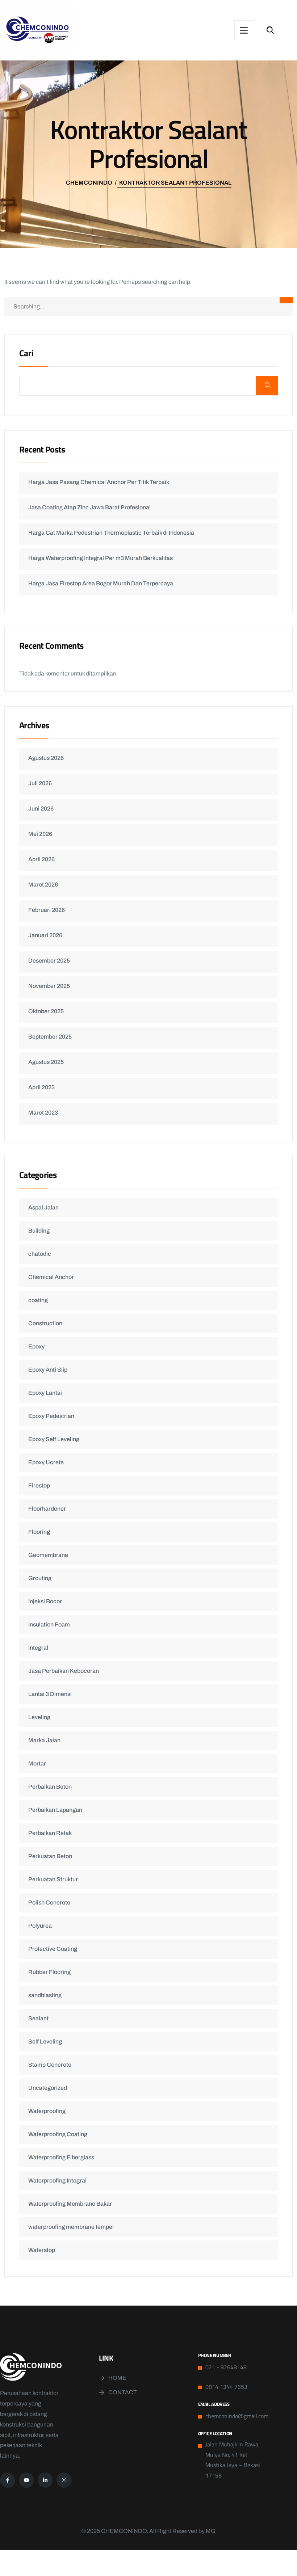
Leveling (39, 1717)
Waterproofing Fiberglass (61, 2157)
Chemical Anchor (51, 1277)
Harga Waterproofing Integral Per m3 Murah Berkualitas (101, 558)
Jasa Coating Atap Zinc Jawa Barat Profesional (89, 507)
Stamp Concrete (50, 2065)
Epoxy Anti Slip (48, 1370)
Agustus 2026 (46, 758)
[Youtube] (26, 2480)
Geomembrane (48, 1555)
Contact (123, 2392)
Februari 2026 (47, 910)
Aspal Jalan (43, 1207)
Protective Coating (53, 1949)
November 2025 (49, 986)
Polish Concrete (49, 1902)
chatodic (40, 1254)
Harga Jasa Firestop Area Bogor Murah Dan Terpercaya (101, 583)
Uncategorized (48, 2088)
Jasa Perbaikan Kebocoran (64, 1671)
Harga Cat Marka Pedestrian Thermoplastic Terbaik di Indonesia (111, 533)
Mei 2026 (40, 834)
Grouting (40, 1578)
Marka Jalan (44, 1740)
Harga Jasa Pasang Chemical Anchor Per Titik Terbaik (99, 482)
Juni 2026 (41, 809)
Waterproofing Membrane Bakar (70, 2204)
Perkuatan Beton (50, 1856)
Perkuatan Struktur (53, 1879)
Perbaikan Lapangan (55, 1810)
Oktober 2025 (46, 1011)
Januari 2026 (45, 935)
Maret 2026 (43, 885)
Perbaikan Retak (50, 1833)
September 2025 (50, 1037)
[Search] (286, 300)
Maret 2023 (43, 1113)
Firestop (39, 1485)
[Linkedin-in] (45, 2480)
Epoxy (36, 1346)
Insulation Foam (49, 1624)
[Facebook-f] (8, 2480)
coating (38, 1300)
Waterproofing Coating (58, 2134)
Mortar (37, 1763)
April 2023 (41, 1087)
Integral (38, 1648)
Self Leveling (45, 2042)
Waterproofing (47, 2111)
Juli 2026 (40, 783)
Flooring (39, 1532)
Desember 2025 (49, 961)
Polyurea (40, 1926)
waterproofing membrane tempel (71, 2227)
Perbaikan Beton (50, 1787)
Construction (45, 1323)
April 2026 (41, 859)
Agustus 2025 (46, 1062)
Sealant (38, 2018)
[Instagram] (64, 2480)
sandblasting (45, 1995)
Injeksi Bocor (45, 1601)
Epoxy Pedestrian (51, 1416)
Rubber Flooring (49, 1972)
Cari (26, 354)
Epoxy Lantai (45, 1393)
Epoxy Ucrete (46, 1462)
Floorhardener (47, 1509)
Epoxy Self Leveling (54, 1439)
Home (117, 2378)
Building (39, 1231)
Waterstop (42, 2250)
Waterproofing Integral (57, 2181)
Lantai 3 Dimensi (50, 1694)
